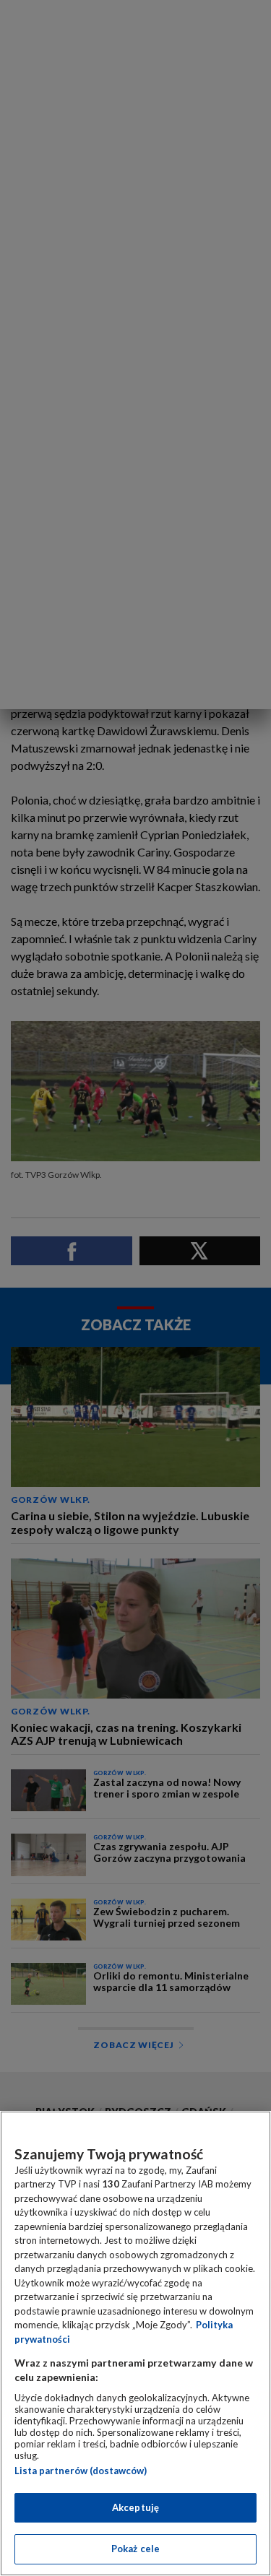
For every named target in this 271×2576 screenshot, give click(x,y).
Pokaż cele (135, 2549)
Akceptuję (135, 2507)
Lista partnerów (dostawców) (81, 2471)
